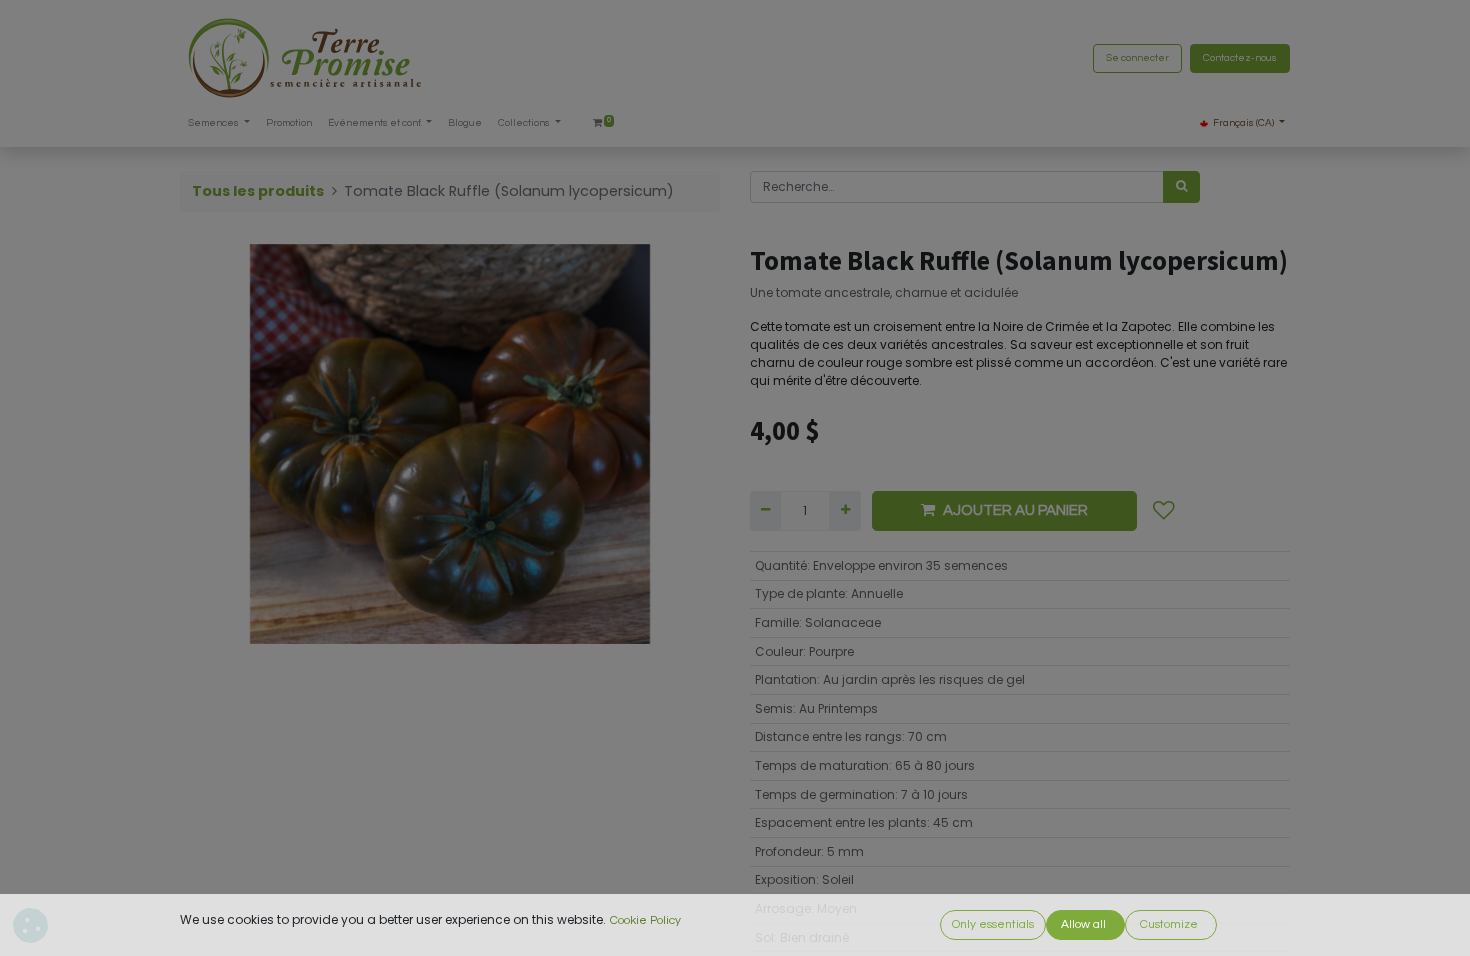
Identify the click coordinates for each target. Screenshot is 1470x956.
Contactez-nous (1240, 58)
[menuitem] (289, 123)
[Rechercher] (1181, 187)
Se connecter (1137, 58)
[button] (1164, 511)
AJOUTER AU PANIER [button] (1015, 510)
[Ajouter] (844, 511)
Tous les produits (258, 191)
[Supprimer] (765, 511)
